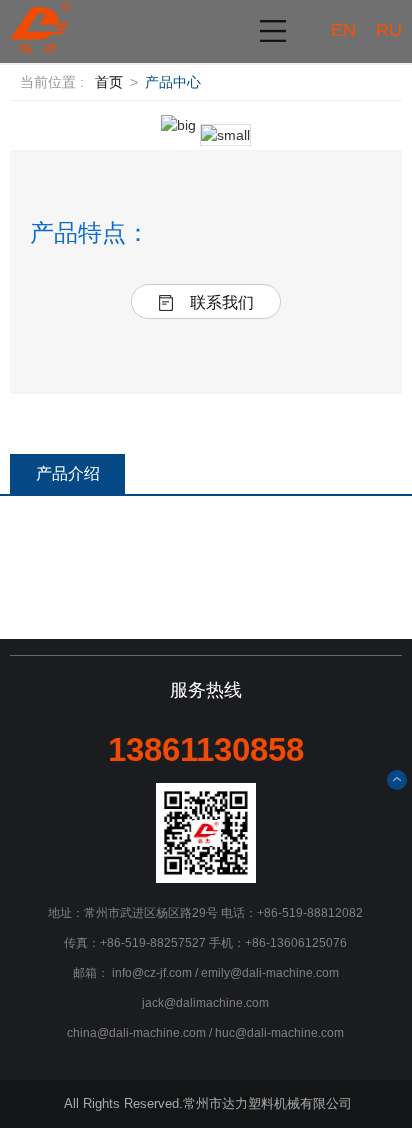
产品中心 (173, 82)
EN (343, 30)
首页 (109, 82)
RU (389, 30)
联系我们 (222, 302)
